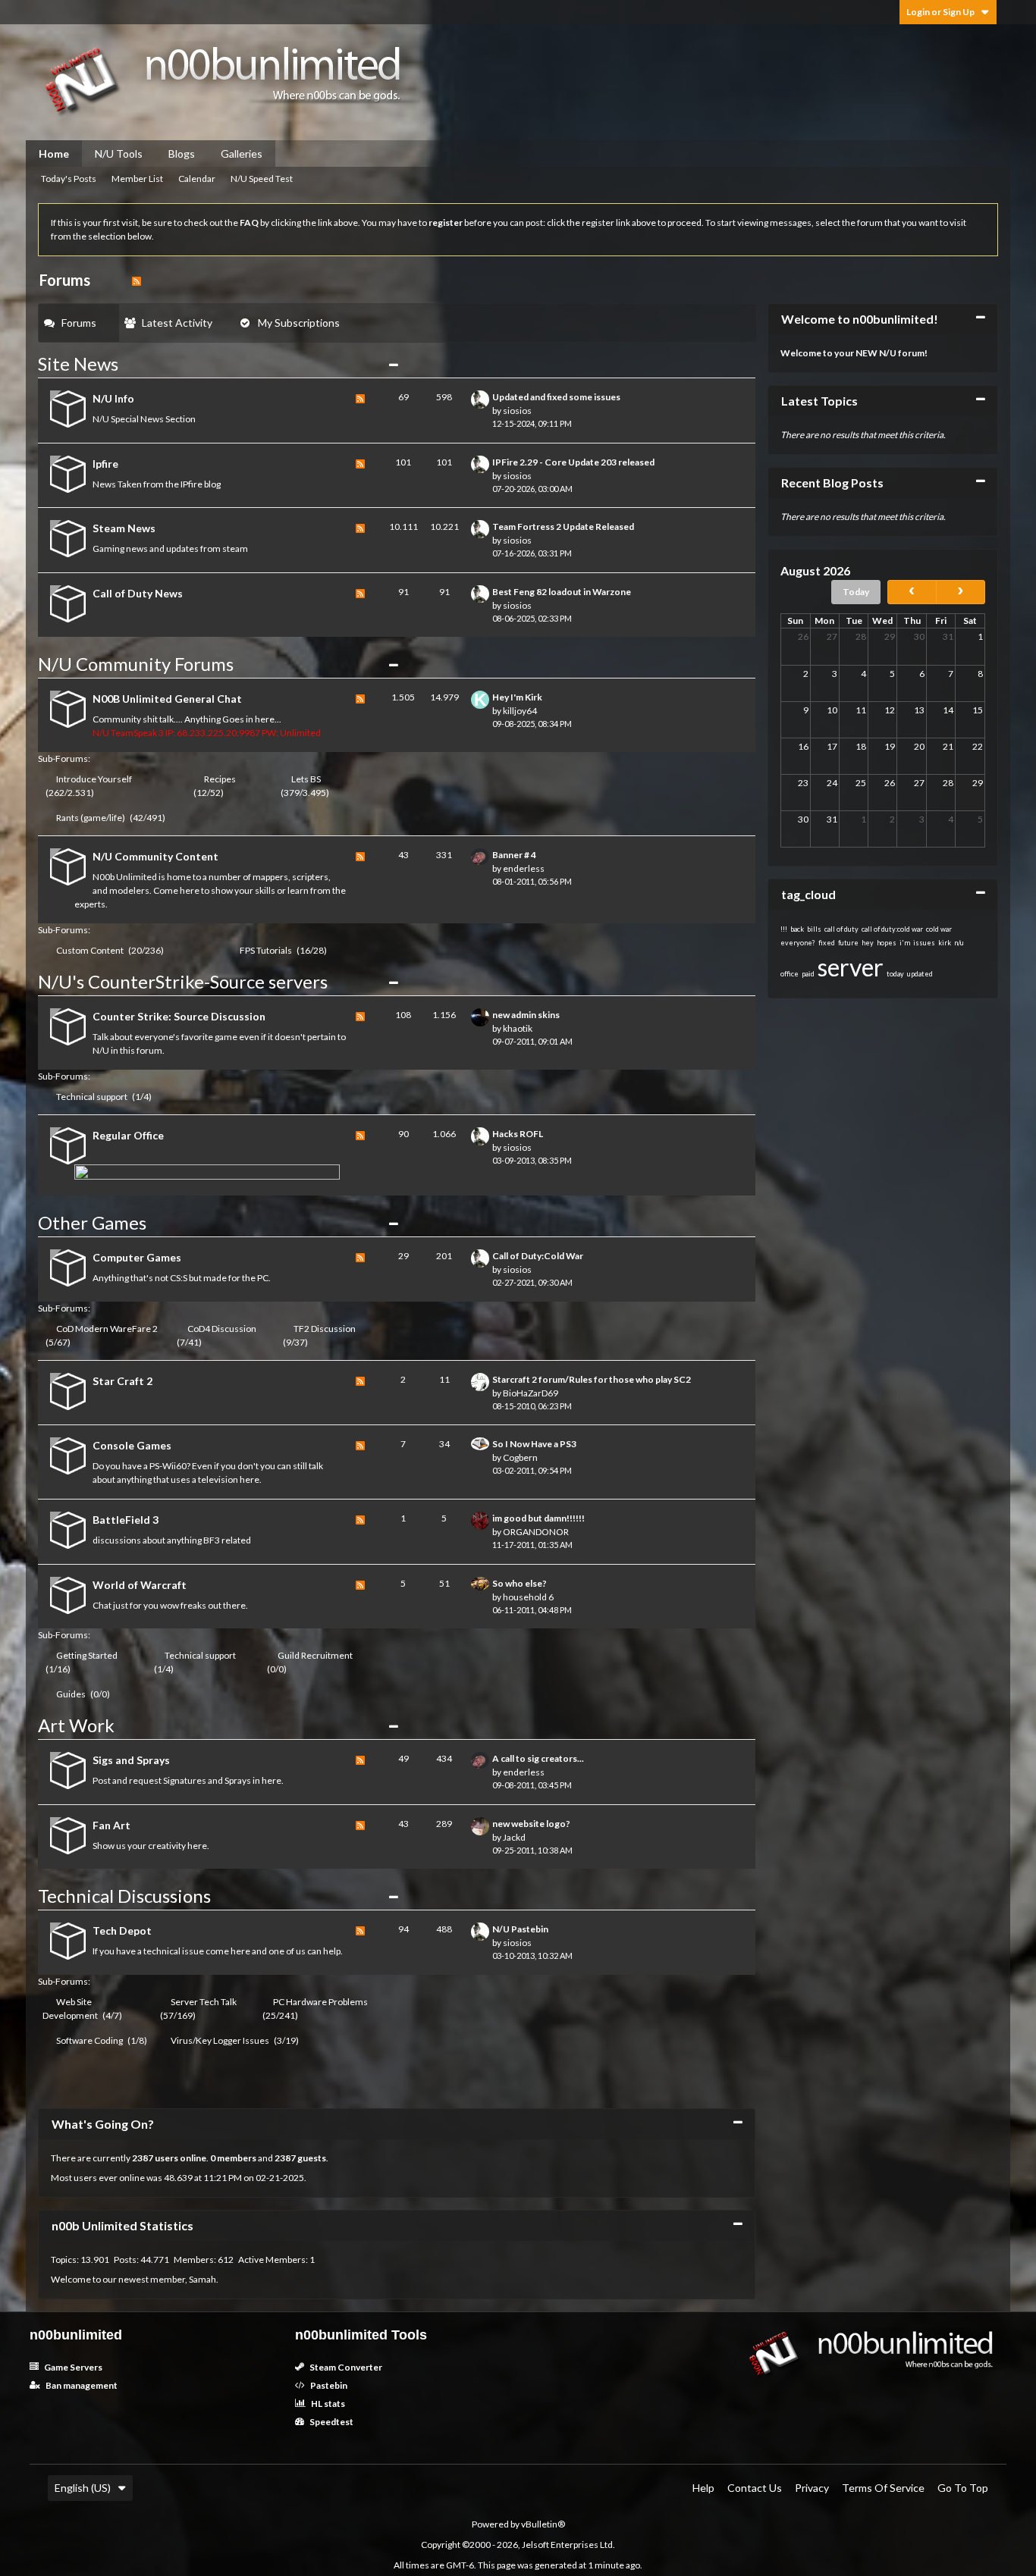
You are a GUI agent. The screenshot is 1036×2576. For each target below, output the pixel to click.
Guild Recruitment (315, 1655)
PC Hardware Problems (320, 2002)
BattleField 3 (126, 1520)
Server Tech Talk (204, 2002)
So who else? (520, 1583)
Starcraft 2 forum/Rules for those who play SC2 (592, 1379)
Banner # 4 (514, 855)
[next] (961, 592)
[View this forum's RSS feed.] (360, 411)
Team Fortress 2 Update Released (563, 526)
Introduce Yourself (94, 779)
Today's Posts (69, 179)
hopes (887, 943)
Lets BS (306, 779)
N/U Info (113, 398)
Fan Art (111, 1825)
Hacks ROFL (518, 1134)
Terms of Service (883, 2488)
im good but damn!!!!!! (538, 1518)
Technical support (92, 1097)
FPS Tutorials (266, 950)
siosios (517, 411)
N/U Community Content (155, 856)
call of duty (841, 929)
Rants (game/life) (91, 818)
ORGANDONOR (536, 1532)
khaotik (518, 1028)
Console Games (132, 1445)
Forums (79, 323)
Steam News (124, 528)
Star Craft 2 (122, 1381)
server (851, 967)
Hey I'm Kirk (517, 697)
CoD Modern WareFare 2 (107, 1329)
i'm (905, 943)
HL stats (327, 2404)
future (848, 943)
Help (703, 2488)
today (895, 974)
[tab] (79, 323)
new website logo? (531, 1824)
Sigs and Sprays (131, 1760)
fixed (827, 943)
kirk (945, 943)
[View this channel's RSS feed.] (137, 280)
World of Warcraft (140, 1585)
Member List (137, 179)
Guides (71, 1694)
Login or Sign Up (940, 12)
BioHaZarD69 (531, 1393)
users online (181, 2158)
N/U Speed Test (262, 179)
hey (868, 943)
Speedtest (331, 2422)
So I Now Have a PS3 (534, 1444)
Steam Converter (345, 2367)
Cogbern (520, 1457)
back (797, 929)
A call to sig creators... (538, 1758)
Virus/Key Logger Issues (220, 2040)
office (790, 974)
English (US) (83, 2488)
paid (808, 974)
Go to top (963, 2488)
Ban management (81, 2385)
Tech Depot (122, 1930)
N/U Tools (119, 154)
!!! (784, 929)
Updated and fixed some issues (556, 397)
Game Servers (72, 2367)
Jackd (514, 1837)
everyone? (798, 943)
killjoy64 (520, 711)
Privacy (812, 2488)
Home (54, 154)
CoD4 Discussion (222, 1329)
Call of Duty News (138, 593)
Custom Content (90, 950)
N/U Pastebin (520, 1929)
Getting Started (87, 1655)
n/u (959, 943)
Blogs (182, 154)
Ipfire (105, 464)
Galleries (242, 154)
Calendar (197, 179)
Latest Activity (177, 323)
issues (924, 943)
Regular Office (128, 1135)
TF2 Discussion (325, 1329)
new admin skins (526, 1015)
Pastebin (328, 2385)
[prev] (912, 592)
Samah (202, 2279)
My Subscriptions (299, 323)
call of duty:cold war (892, 929)
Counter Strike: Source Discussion (179, 1016)
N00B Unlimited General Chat (167, 699)
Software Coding (89, 2040)
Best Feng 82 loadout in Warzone (562, 592)
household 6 (528, 1597)
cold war (939, 929)
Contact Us (755, 2488)
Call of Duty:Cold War (538, 1256)
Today (856, 592)
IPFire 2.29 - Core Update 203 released (573, 462)
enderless (524, 868)
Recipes (220, 779)
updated (920, 974)
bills (814, 929)
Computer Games (137, 1257)
